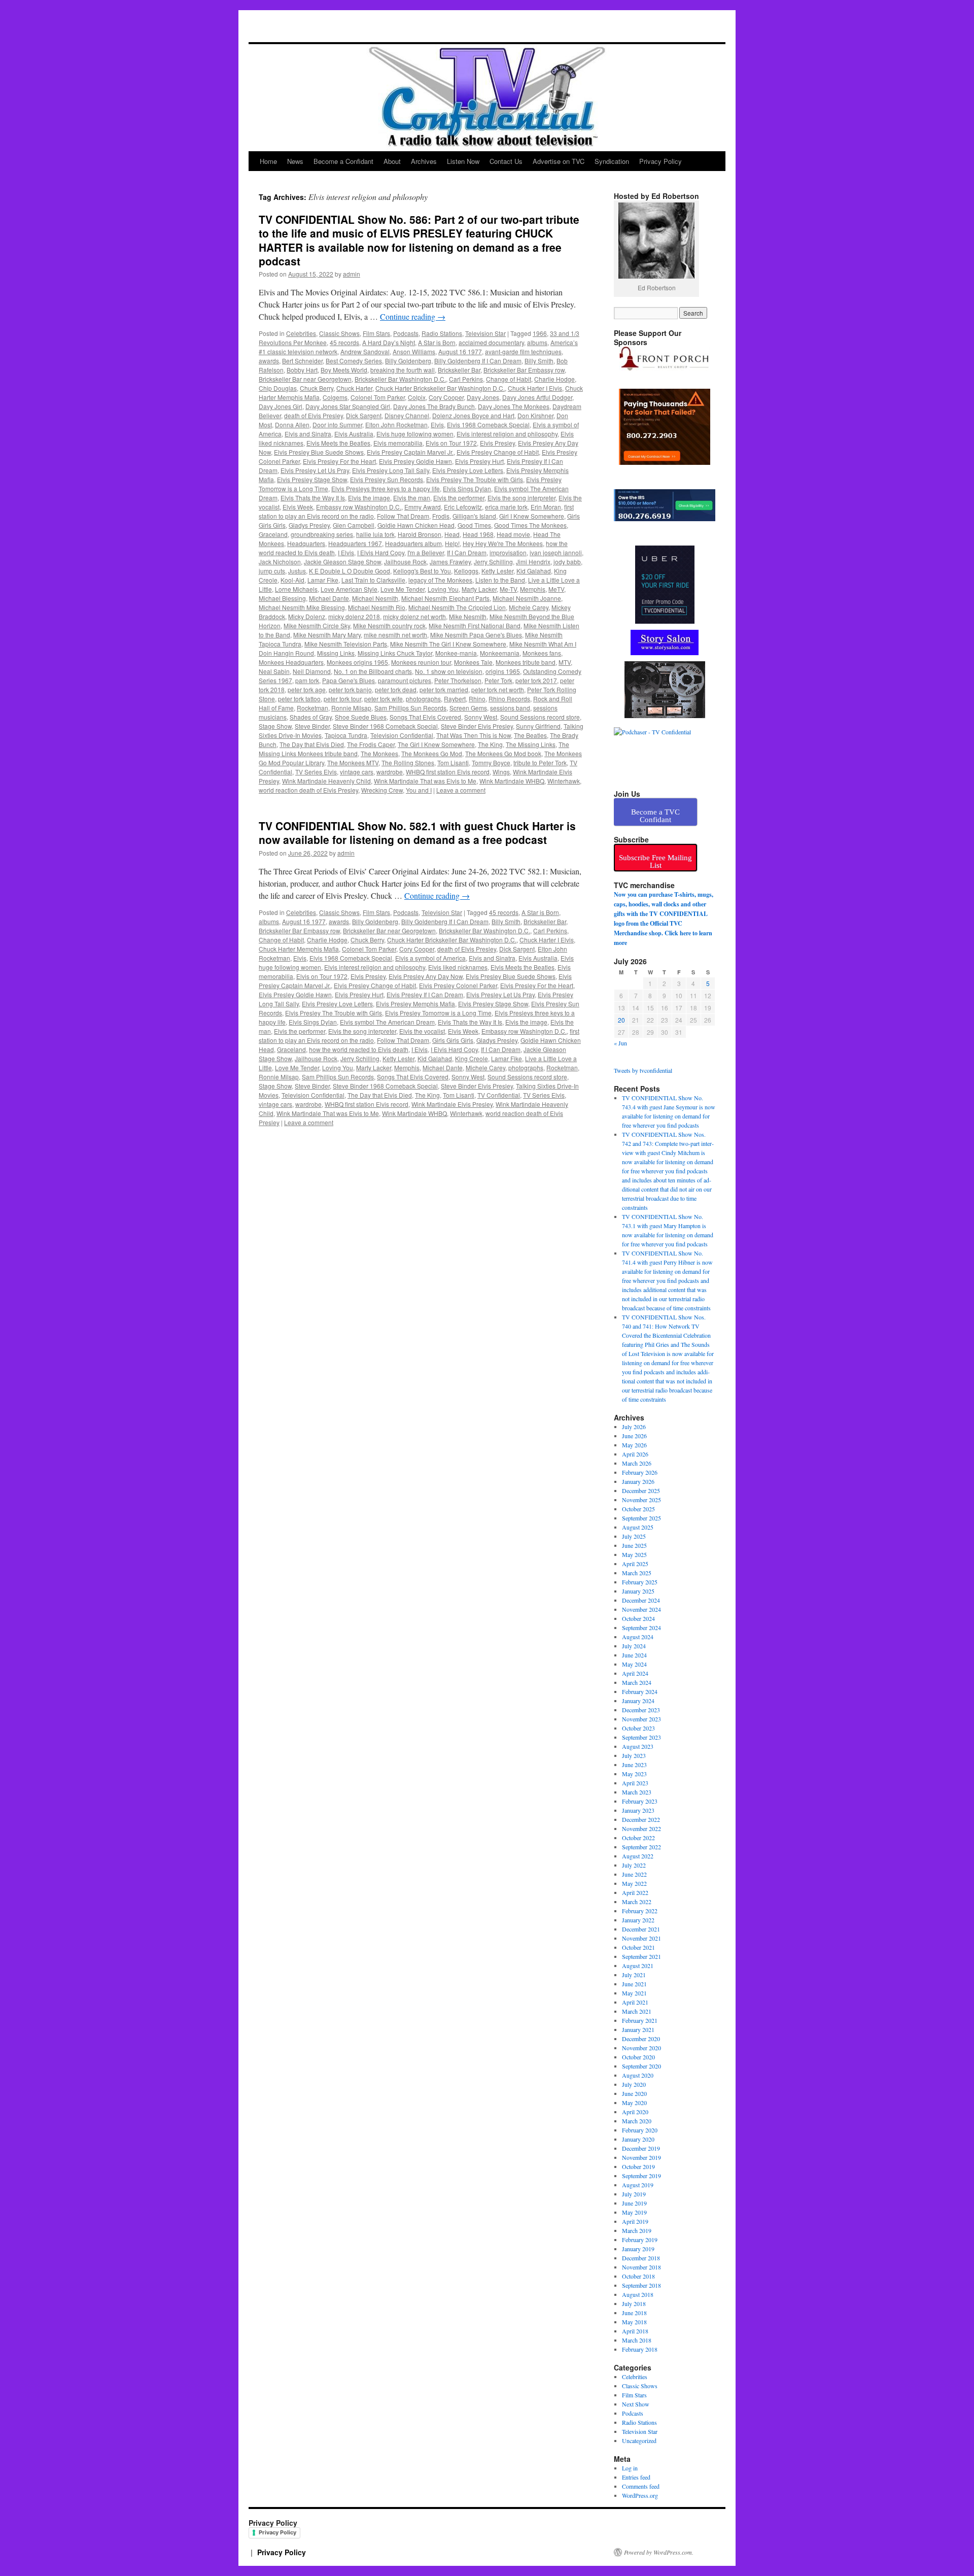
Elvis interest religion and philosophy (507, 434)
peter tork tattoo (299, 699)
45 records (344, 342)
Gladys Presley (309, 525)
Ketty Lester (497, 571)
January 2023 (638, 1810)
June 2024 (634, 1655)
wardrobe (390, 772)
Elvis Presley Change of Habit (498, 452)
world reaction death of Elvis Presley (308, 790)
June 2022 (634, 1874)
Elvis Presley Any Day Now (426, 976)
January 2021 (638, 2029)
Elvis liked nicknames (458, 967)
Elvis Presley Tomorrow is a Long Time (438, 1013)
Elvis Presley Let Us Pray (315, 470)
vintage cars (357, 772)
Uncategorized (639, 2441)
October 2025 (638, 1509)
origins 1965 (503, 671)
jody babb (567, 562)
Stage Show (275, 726)
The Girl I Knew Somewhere (436, 744)
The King (490, 744)
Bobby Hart (302, 370)
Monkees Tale (473, 662)
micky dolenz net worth (414, 616)
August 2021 (638, 1965)
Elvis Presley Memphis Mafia (415, 1004)
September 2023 (641, 1737)
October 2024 (638, 1618)
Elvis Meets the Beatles (338, 443)
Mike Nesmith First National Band (475, 625)
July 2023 (634, 1755)
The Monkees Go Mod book (503, 753)
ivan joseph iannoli (556, 552)
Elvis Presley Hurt (479, 461)
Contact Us (506, 161)
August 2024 (638, 1637)
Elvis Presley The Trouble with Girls (475, 479)
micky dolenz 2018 (354, 616)
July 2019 (634, 2194)
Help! (452, 543)
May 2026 (634, 1445)
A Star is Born (437, 342)
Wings (501, 772)
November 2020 (641, 2048)
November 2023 (641, 1719)
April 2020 (635, 2112)
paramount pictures (405, 680)
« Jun (620, 1043)
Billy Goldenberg (408, 361)
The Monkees (379, 753)
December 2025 (641, 1490)
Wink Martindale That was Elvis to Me (425, 781)
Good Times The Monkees (530, 525)
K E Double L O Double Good (350, 571)
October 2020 (638, 2057)
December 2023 (641, 1710)
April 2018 (635, 2331)
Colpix (417, 397)
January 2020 (638, 2139)
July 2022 (634, 1865)
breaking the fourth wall (403, 370)
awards (269, 361)
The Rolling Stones (408, 762)
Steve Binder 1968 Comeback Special (385, 726)
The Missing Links (531, 744)
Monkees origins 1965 (357, 662)
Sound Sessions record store (540, 717)
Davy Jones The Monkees (514, 406)
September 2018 (641, 2285)
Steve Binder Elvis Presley (477, 726)
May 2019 (634, 2212)
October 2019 (638, 2166)
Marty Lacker (479, 589)
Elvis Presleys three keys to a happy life (386, 488)
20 (621, 1020)
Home (268, 161)
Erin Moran (546, 507)
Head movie (513, 534)
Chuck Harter (354, 388)
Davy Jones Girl (281, 406)
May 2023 (634, 1774)
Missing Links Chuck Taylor (395, 653)
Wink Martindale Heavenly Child (326, 781)
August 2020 (638, 2075)
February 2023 (640, 1801)
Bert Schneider (302, 361)
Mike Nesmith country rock (389, 625)
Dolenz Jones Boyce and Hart (473, 415)
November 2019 (641, 2157)
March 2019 (637, 2230)
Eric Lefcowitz (463, 507)
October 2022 (638, 1838)
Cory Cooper (446, 397)
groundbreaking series (322, 534)
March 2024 (637, 1682)
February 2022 (640, 1911)
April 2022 (635, 1892)
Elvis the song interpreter (521, 498)
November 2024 (641, 1609)
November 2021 (641, 1938)
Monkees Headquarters (291, 662)
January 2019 (638, 2249)
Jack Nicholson (280, 562)
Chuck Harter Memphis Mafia (299, 949)
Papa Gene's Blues (349, 680)
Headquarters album (413, 543)
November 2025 (641, 1500)
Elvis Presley (497, 443)
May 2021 (634, 1993)
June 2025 (634, 1545)
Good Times (474, 525)
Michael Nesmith (375, 598)
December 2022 (641, 1819)
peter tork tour (342, 699)
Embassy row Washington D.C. (359, 507)
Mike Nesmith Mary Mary (327, 635)
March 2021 (637, 2011)
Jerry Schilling (493, 562)
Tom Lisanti (453, 762)
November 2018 (641, 2267)
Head (452, 534)
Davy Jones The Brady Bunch (434, 406)
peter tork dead (396, 689)
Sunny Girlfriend (538, 726)
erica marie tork (506, 507)
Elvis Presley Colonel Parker (458, 985)
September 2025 (641, 1518)
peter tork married (444, 689)
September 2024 (641, 1628)
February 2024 (640, 1691)
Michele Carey (529, 607)
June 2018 (634, 2313)
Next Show (636, 2404)
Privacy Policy (660, 161)
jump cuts (272, 571)
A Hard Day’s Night (389, 342)
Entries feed (636, 2477)
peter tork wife (384, 699)
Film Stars (376, 333)
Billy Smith (539, 361)
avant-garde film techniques (523, 351)
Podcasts (406, 333)
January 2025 (638, 1591)
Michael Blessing (282, 598)
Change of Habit (509, 379)
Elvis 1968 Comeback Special (488, 425)
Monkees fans (542, 653)
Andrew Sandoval (365, 351)
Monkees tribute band (526, 662)
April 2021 (635, 2002)
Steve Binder (312, 726)
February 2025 (640, 1582)
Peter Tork (498, 680)
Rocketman (312, 708)
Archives (424, 161)
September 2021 (641, 1956)
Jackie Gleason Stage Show (342, 562)
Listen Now (463, 161)
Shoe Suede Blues (361, 717)
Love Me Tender (403, 589)
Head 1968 (478, 534)
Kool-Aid (292, 580)
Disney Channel (407, 415)
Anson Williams (414, 351)
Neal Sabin (274, 671)
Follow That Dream (403, 516)
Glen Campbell (354, 525)
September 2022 (641, 1847)
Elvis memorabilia (398, 443)
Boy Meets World (344, 370)
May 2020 (634, 2103)
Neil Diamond (312, 671)
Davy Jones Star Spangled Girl (348, 406)
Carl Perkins (466, 379)
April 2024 (635, 1673)
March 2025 (637, 1573)
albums (537, 342)
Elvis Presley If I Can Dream (425, 994)
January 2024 (638, 1701)
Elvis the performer (459, 498)
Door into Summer (337, 425)
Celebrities (301, 333)
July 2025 (634, 1536)
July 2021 (634, 1975)
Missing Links (336, 653)
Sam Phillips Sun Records (410, 708)
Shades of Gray (311, 717)
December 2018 (641, 2258)
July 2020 (634, 2084)
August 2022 (638, 1856)
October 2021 (638, 1947)
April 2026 (635, 1454)
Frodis (441, 516)
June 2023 (634, 1765)
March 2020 (637, 2121)
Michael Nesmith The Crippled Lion (457, 607)
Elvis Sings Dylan (467, 488)
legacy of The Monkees (440, 580)
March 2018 (637, 2340)
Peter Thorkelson (458, 680)
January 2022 (638, 1920)
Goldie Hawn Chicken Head (416, 525)
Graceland (273, 534)
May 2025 (634, 1554)
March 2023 (637, 1792)
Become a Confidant (343, 161)
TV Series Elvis (316, 772)
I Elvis (346, 552)
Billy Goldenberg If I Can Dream (478, 361)
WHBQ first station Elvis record (448, 772)
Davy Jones (483, 397)
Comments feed (641, 2486)
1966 (540, 333)
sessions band (510, 708)
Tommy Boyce (491, 762)
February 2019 (640, 2240)
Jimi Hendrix (533, 562)
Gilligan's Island (474, 516)
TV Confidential (499, 1095)
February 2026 (640, 1472)
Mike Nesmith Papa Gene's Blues (476, 635)
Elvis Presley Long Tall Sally (391, 470)
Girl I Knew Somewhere (532, 516)
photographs (423, 699)
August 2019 (638, 2185)
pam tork (307, 680)
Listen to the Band (500, 580)
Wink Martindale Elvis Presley (452, 1104)
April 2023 (635, 1783)
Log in (630, 2468)
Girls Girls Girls (453, 1040)
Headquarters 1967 (355, 543)
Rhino (477, 699)
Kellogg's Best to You (422, 571)
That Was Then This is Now (474, 735)
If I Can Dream (467, 552)
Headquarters (306, 543)
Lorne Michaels (296, 589)
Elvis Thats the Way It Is (313, 498)
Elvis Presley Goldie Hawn (415, 461)
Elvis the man (412, 498)
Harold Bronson (420, 534)
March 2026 (637, 1463)
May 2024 (634, 1664)
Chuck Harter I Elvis (535, 388)
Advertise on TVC (559, 161)
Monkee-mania (456, 653)
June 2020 (634, 2093)
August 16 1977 (460, 351)
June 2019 (634, 2203)
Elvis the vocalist (422, 1031)
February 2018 (640, 2349)
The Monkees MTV (353, 762)
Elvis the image (369, 498)
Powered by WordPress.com (658, 2552)
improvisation (508, 552)
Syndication (612, 161)
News (295, 161)
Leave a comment (461, 790)
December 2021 (641, 1929)
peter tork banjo (350, 689)
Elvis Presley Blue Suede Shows (319, 452)
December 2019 (641, 2148)
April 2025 (635, 1564)
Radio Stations (442, 333)
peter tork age (307, 689)
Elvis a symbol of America (430, 958)
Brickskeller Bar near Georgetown (305, 379)
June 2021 (634, 1984)
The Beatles (530, 735)
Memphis (533, 589)
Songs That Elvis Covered (425, 717)
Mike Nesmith (468, 616)
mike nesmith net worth (395, 635)
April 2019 (635, 2221)
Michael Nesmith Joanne (527, 598)
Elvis (437, 425)
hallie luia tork (375, 534)
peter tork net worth (498, 689)
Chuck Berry (317, 388)
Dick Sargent (364, 415)
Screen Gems (468, 708)
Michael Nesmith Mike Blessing (302, 607)
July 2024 (634, 1646)
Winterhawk (564, 781)
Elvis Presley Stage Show (312, 479)
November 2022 (641, 1828)
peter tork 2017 (536, 680)
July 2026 (634, 1427)
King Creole (472, 1058)
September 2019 (641, 2176)
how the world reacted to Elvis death (359, 1049)
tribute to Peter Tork (540, 762)
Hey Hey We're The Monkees (503, 543)
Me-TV (508, 589)
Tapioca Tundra (346, 735)
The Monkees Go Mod (432, 753)
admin (352, 274)
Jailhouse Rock (405, 562)
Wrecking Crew (382, 790)
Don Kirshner (535, 415)
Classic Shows (339, 333)
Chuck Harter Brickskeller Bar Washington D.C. (440, 388)
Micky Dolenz (307, 616)
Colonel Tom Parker (378, 397)
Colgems (335, 397)
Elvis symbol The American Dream (387, 1022)
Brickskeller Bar (459, 370)
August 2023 (638, 1746)
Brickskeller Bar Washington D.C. (400, 379)
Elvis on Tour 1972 (451, 443)
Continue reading (413, 316)
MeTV (556, 589)
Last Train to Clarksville (373, 580)
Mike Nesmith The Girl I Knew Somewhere (448, 644)
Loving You (443, 589)
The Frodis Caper (371, 744)
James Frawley (450, 562)
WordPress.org (640, 2495)
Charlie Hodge (554, 379)
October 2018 (638, 2276)
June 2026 (634, 1436)
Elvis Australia (354, 434)
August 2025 (638, 1527)
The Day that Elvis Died (312, 744)
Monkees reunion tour (421, 662)
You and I (419, 790)
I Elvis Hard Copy (381, 552)
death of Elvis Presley (314, 415)
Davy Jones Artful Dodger (537, 397)
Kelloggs (466, 571)
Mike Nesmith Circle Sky (317, 625)
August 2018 (638, 2294)
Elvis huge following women (415, 434)
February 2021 (640, 2020)
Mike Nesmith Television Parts (346, 644)
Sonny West (481, 717)
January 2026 (638, 1481)
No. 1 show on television (449, 671)
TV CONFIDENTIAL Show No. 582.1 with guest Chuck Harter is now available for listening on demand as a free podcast (417, 833)
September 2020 (641, 2066)
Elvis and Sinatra (308, 434)
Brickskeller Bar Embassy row (524, 370)
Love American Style (349, 589)
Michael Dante (329, 598)
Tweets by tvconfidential (643, 1070)
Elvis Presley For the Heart (339, 461)
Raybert (455, 699)
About (392, 161)
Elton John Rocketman (396, 425)
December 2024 (641, 1600)
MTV (565, 662)
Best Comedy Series (354, 361)
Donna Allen (292, 425)
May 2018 (634, 2322)
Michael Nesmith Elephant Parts (445, 598)
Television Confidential (402, 735)
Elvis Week (298, 507)
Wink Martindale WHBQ (512, 781)
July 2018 (634, 2303)
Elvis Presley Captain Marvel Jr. (410, 452)
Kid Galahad (534, 571)
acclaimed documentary (491, 342)
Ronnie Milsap (351, 708)
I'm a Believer (426, 552)
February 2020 (640, 2130)
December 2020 (641, 2039)
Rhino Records (509, 699)
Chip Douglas (278, 388)
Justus (297, 571)
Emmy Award (423, 507)
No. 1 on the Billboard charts (373, 671)
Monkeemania (500, 653)
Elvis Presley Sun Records (387, 479)
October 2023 (638, 1728)
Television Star (485, 333)
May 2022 (634, 1883)
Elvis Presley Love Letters (468, 470)
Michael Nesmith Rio (377, 607)
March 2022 (637, 1902)
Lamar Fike (323, 580)
